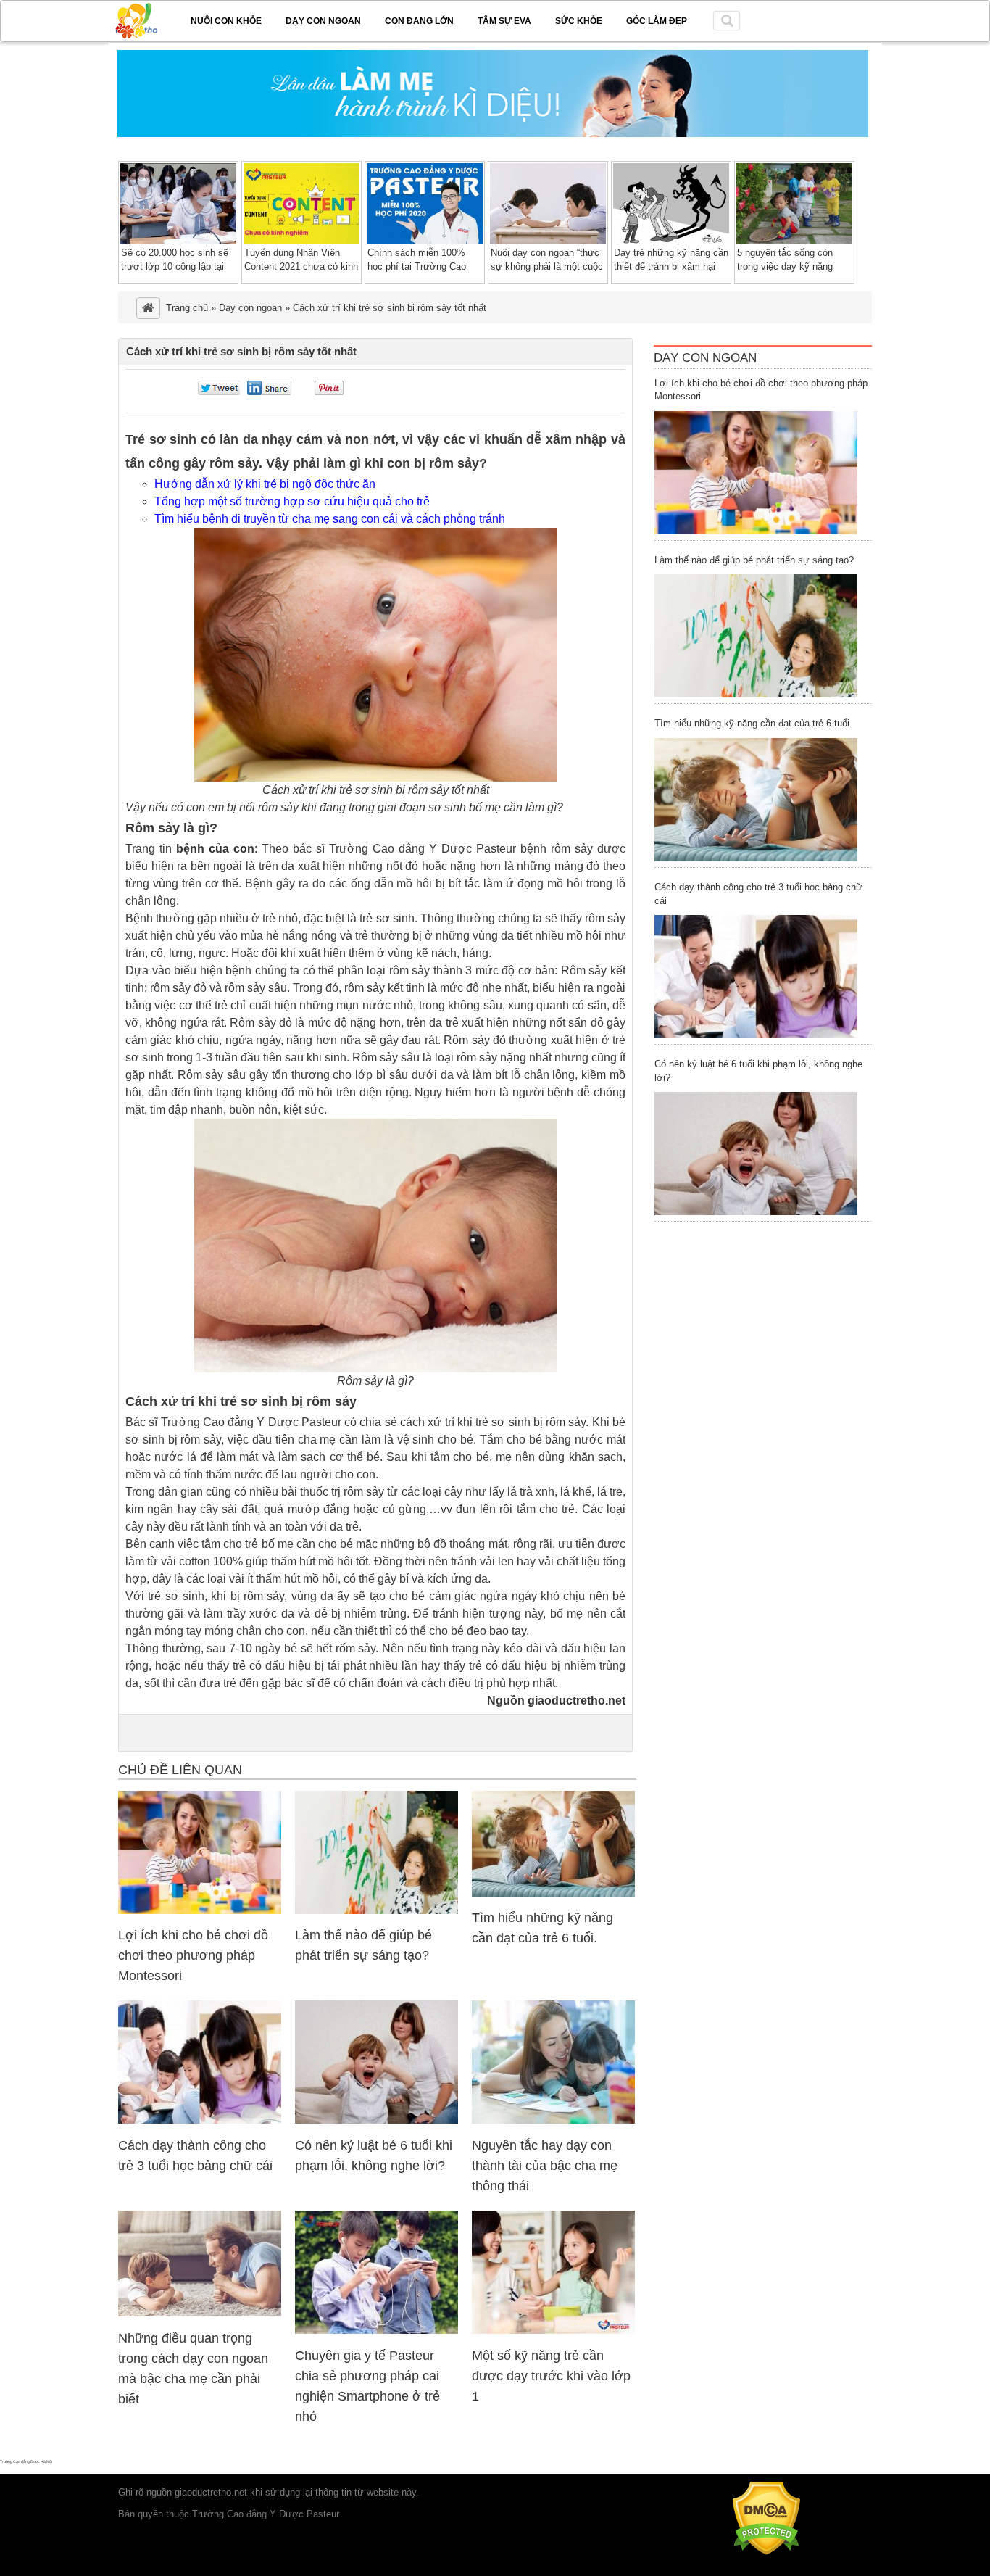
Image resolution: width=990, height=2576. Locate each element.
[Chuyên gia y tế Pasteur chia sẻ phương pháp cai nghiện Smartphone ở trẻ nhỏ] (377, 2331)
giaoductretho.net (211, 2492)
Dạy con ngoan (323, 21)
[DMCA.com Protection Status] (766, 2552)
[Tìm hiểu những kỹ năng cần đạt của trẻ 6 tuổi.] (553, 1893)
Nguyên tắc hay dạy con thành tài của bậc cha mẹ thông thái (545, 2166)
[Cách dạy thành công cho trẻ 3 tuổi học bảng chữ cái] (200, 2120)
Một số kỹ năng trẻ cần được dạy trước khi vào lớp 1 (551, 2376)
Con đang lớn (419, 21)
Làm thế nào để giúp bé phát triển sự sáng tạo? (754, 560)
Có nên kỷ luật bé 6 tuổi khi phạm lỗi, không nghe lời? (758, 1071)
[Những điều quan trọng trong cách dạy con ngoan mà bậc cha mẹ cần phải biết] (200, 2313)
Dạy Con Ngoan (705, 358)
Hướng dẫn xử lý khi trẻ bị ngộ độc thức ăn (265, 484)
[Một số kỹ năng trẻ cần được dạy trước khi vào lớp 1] (553, 2331)
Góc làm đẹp (657, 21)
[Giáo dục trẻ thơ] (146, 18)
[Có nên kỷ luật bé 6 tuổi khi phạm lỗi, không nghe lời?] (377, 2120)
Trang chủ (187, 308)
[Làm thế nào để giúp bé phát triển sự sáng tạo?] (377, 1911)
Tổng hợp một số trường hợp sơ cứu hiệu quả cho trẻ (292, 501)
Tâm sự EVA (504, 21)
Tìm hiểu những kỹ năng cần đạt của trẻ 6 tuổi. (753, 723)
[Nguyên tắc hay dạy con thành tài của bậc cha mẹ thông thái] (553, 2120)
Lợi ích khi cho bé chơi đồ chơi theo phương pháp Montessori (193, 1955)
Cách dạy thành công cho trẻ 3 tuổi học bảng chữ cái (758, 894)
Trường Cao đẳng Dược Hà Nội (26, 2461)
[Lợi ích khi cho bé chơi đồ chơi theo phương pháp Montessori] (200, 1911)
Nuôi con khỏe (226, 21)
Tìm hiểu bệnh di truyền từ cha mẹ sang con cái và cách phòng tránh (330, 519)
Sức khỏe (579, 21)
